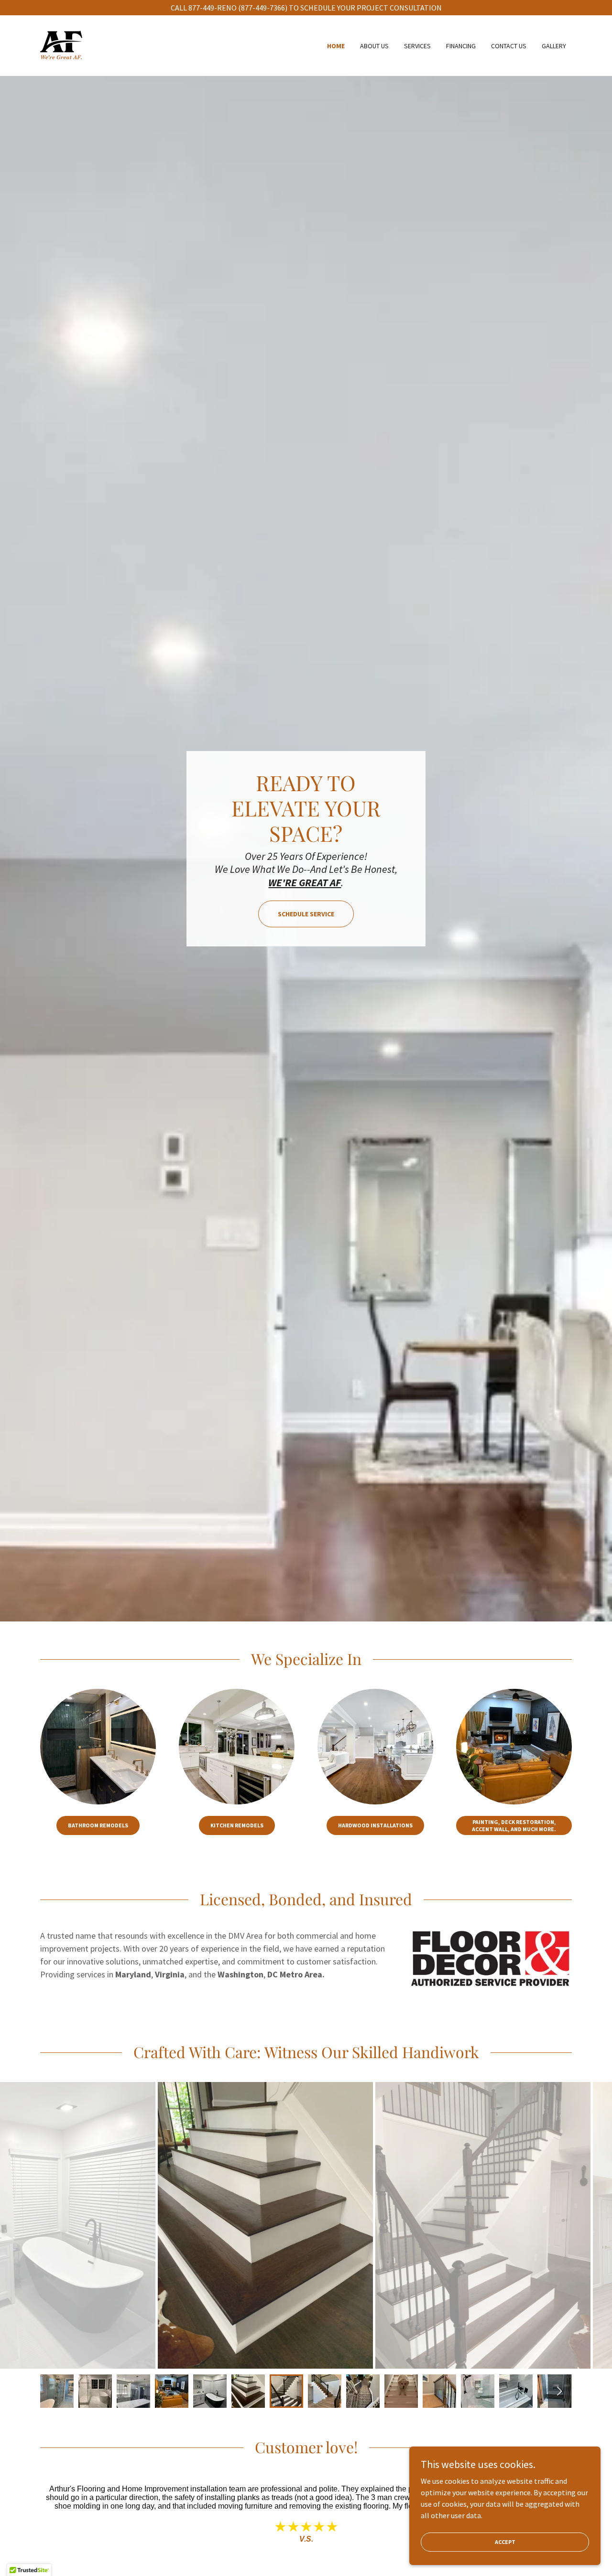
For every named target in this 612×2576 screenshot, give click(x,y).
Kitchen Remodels (237, 1825)
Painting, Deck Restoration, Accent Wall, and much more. (514, 1825)
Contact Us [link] (509, 46)
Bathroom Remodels (98, 1825)
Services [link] (417, 46)
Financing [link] (461, 46)
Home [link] (336, 46)
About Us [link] (374, 46)
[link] (61, 44)
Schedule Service (306, 914)
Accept (505, 2542)
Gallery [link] (554, 46)
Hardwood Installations (375, 1825)
